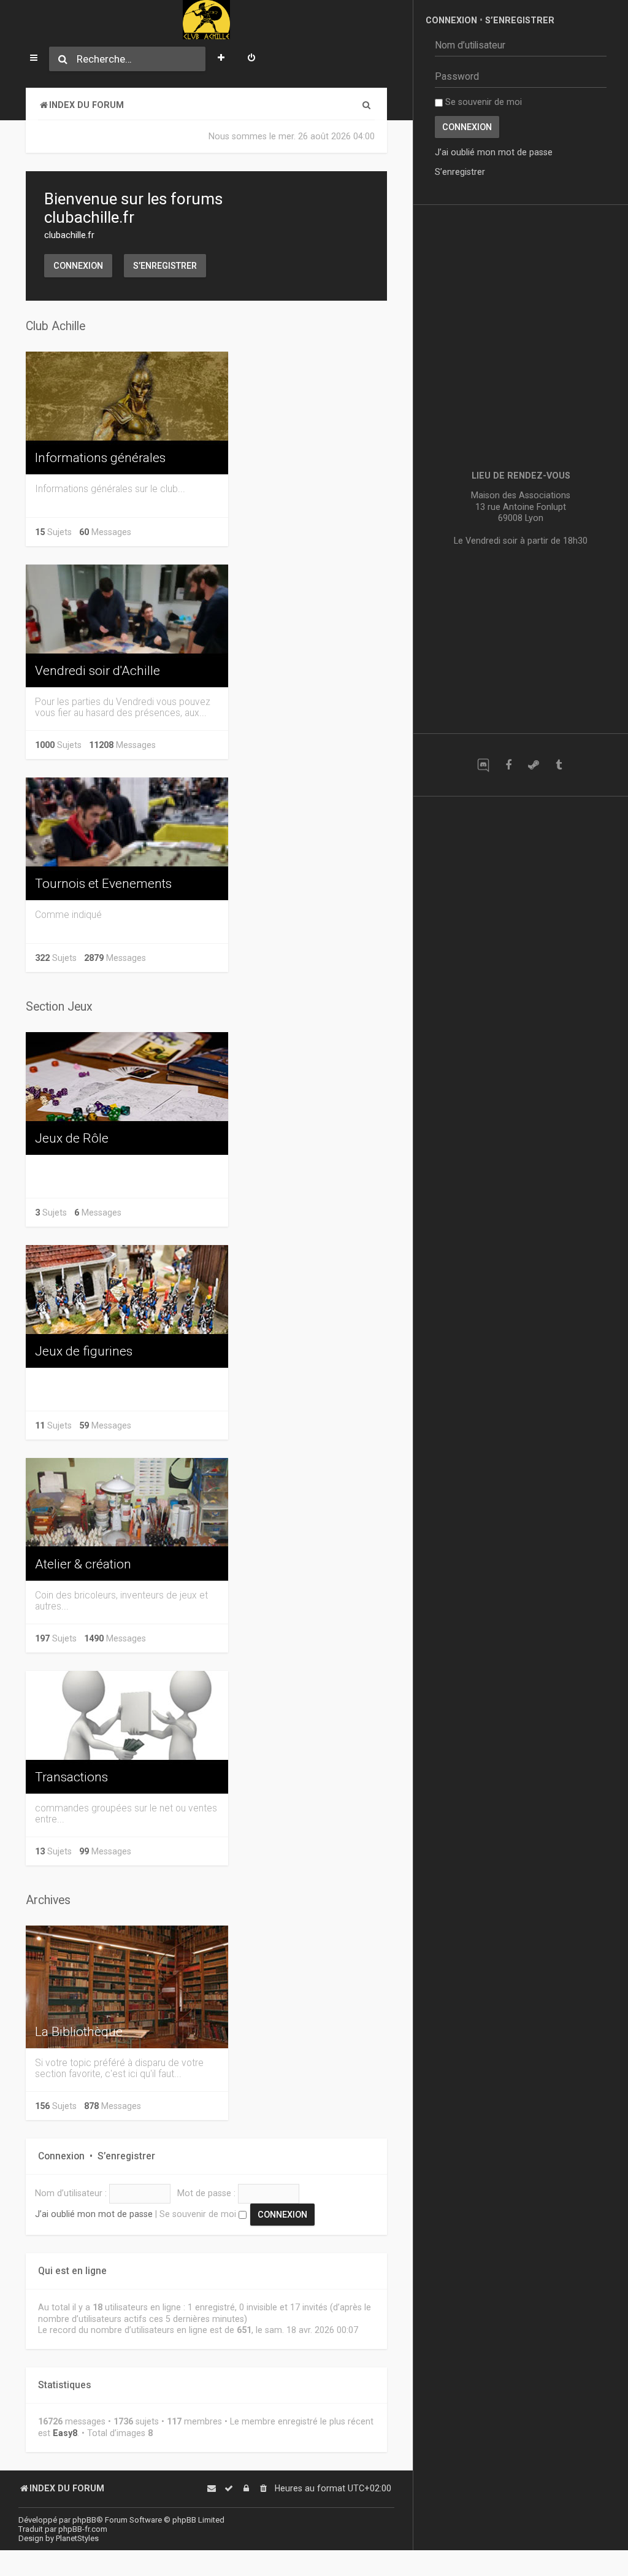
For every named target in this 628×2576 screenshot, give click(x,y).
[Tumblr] (558, 765)
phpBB (84, 2520)
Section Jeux (59, 1007)
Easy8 (65, 2433)
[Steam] (533, 765)
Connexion (78, 266)
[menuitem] (251, 59)
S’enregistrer (165, 266)
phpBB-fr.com (83, 2529)
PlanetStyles (77, 2538)
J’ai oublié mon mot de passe (94, 2214)
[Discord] (483, 765)
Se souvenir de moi (199, 2214)
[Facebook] (508, 765)
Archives (48, 1900)
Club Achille (56, 326)
